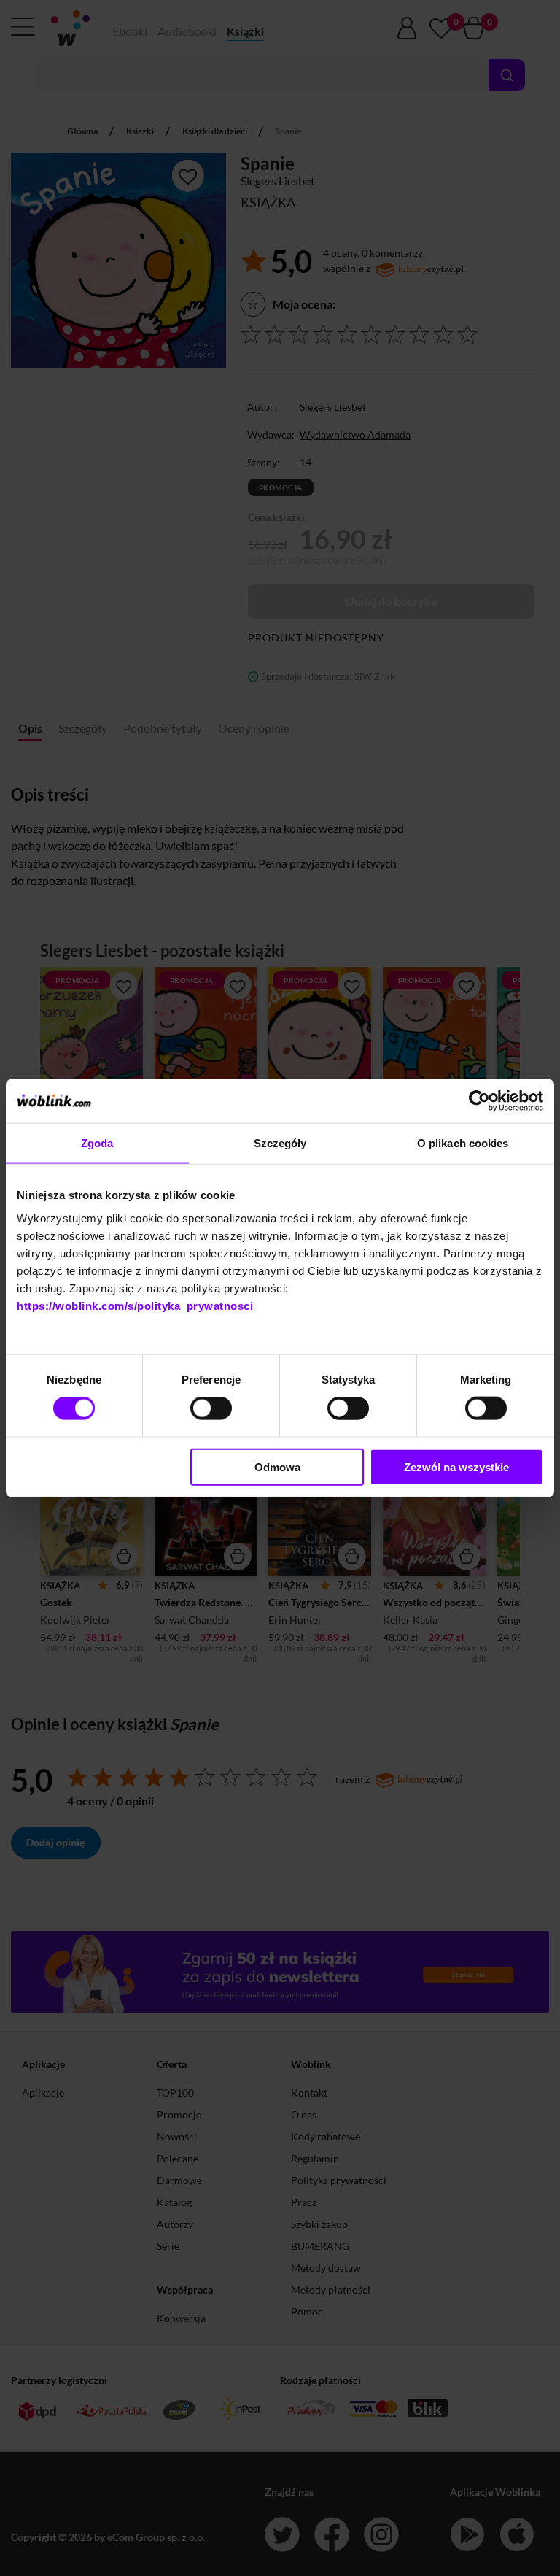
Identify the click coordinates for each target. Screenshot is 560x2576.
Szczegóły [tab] (280, 1143)
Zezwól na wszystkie (456, 1466)
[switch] (211, 1408)
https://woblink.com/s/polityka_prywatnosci (135, 1305)
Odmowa (277, 1466)
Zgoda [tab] (97, 1143)
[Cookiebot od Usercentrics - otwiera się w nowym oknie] (479, 1101)
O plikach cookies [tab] (463, 1143)
